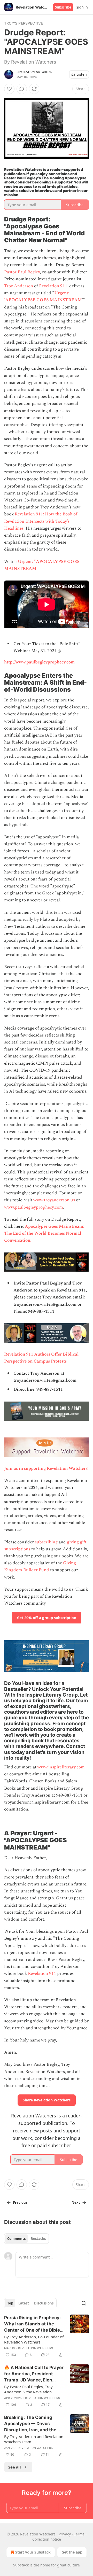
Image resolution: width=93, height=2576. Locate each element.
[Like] (9, 89)
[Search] (84, 2303)
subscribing (46, 1542)
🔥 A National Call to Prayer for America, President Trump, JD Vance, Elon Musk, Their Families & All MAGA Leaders (34, 2374)
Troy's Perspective (24, 23)
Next (76, 2202)
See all (15, 2467)
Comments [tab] (16, 2239)
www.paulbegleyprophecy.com (34, 1207)
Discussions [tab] (44, 2303)
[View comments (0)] (22, 89)
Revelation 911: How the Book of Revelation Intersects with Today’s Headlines (41, 521)
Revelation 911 (53, 286)
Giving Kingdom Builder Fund (40, 1567)
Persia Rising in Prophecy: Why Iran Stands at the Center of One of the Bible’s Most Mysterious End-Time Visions (34, 2324)
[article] (47, 2336)
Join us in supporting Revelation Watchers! (46, 1468)
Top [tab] (10, 2303)
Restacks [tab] (38, 2239)
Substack (21, 2565)
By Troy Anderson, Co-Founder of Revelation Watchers (34, 2339)
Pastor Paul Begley (22, 272)
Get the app (72, 2552)
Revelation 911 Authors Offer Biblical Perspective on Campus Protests (41, 1358)
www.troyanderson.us (54, 1200)
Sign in (82, 7)
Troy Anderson (19, 286)
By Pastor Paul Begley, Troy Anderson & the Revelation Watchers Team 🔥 (28, 2389)
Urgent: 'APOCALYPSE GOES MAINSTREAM (43, 296)
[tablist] (26, 2239)
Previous (20, 2202)
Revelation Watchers (34, 72)
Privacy (65, 2534)
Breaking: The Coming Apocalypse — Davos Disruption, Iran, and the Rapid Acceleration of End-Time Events (33, 2424)
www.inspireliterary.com (61, 1767)
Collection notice (47, 2539)
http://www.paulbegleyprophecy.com (39, 662)
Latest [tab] (24, 2303)
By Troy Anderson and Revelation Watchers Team (34, 2439)
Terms (79, 2534)
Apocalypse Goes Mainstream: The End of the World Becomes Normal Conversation (44, 1233)
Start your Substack (33, 2552)
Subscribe (63, 7)
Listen (82, 74)
